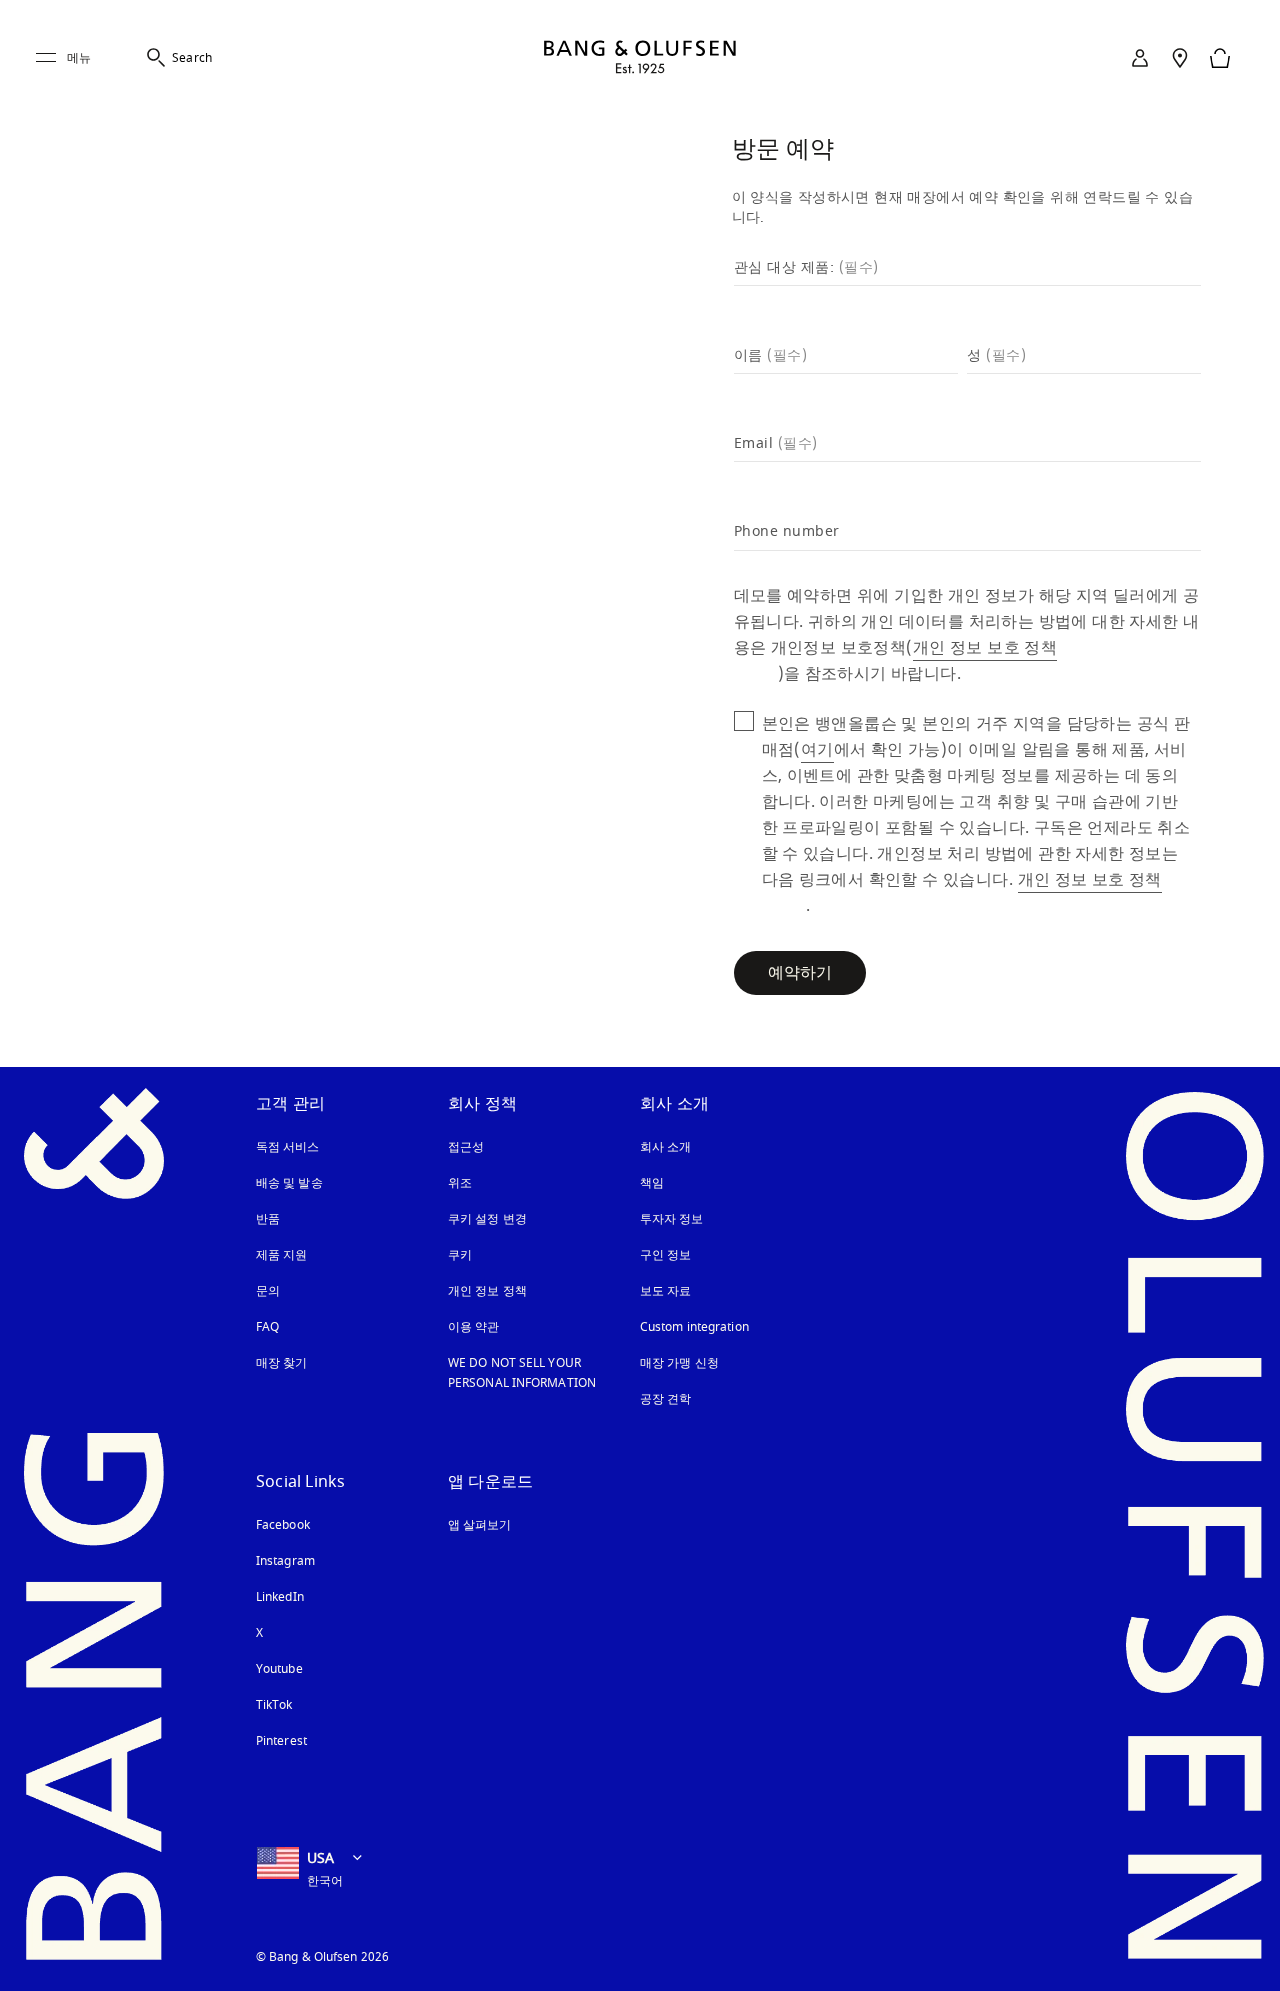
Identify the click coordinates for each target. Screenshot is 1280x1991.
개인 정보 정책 (487, 1291)
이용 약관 (474, 1327)
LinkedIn (280, 1597)
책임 (652, 1183)
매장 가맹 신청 (679, 1363)
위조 (468, 1183)
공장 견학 (666, 1399)
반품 (268, 1219)
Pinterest (281, 1741)
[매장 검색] (1180, 58)
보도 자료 (666, 1291)
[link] (1140, 58)
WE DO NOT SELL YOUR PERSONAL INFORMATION (522, 1373)
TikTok (274, 1705)
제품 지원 (282, 1255)
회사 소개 (666, 1147)
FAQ (267, 1327)
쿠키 (468, 1255)
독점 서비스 (288, 1147)
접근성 (468, 1147)
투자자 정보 (672, 1219)
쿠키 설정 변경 (487, 1219)
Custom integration (694, 1327)
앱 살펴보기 (480, 1525)
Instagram (285, 1561)
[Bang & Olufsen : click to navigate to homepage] (640, 58)
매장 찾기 (282, 1363)
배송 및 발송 (289, 1183)
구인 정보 (666, 1255)
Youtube (279, 1669)
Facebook (283, 1525)
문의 (268, 1291)
